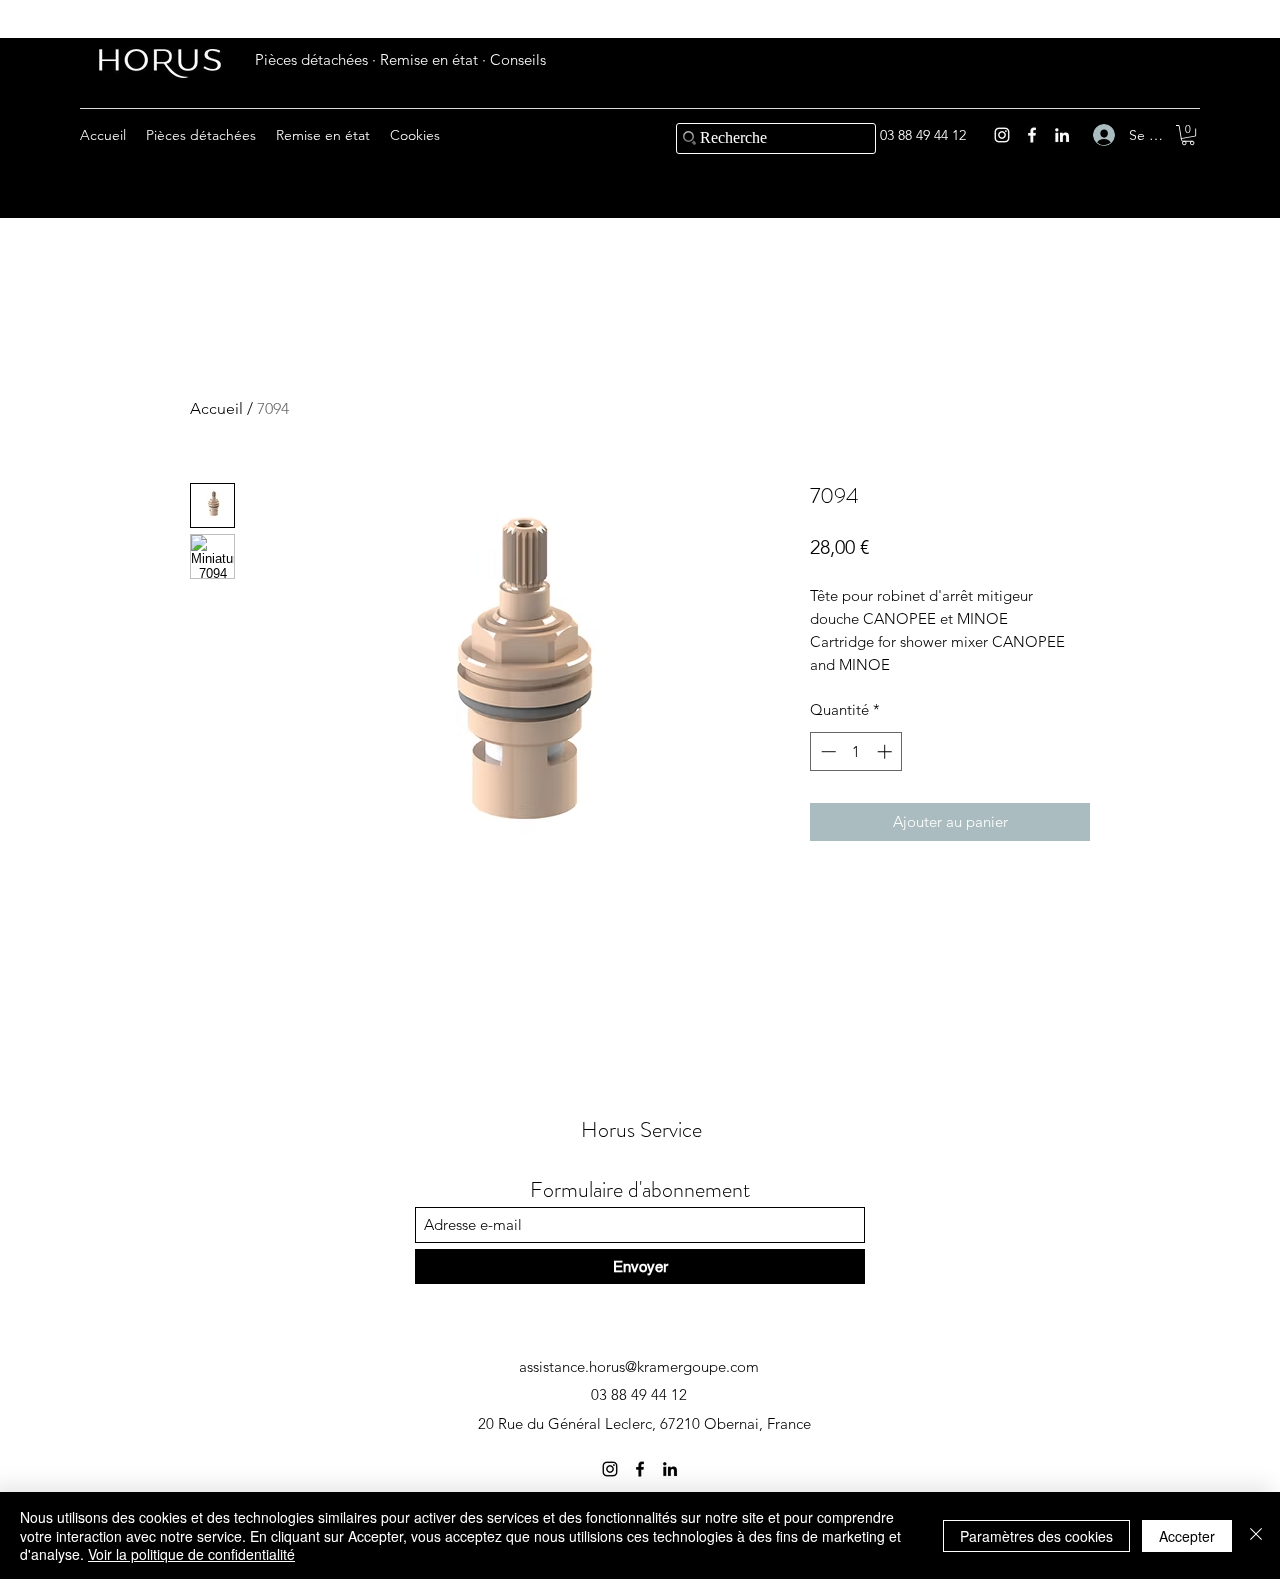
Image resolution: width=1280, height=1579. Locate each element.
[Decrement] (826, 751)
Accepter (1187, 1536)
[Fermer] (1256, 1535)
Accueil (216, 408)
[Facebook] (1032, 135)
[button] (1188, 135)
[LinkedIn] (1062, 135)
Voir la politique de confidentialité (191, 1554)
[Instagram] (1002, 135)
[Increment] (886, 751)
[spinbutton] (856, 751)
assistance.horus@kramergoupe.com (639, 1366)
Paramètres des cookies (1036, 1536)
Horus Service (641, 1129)
